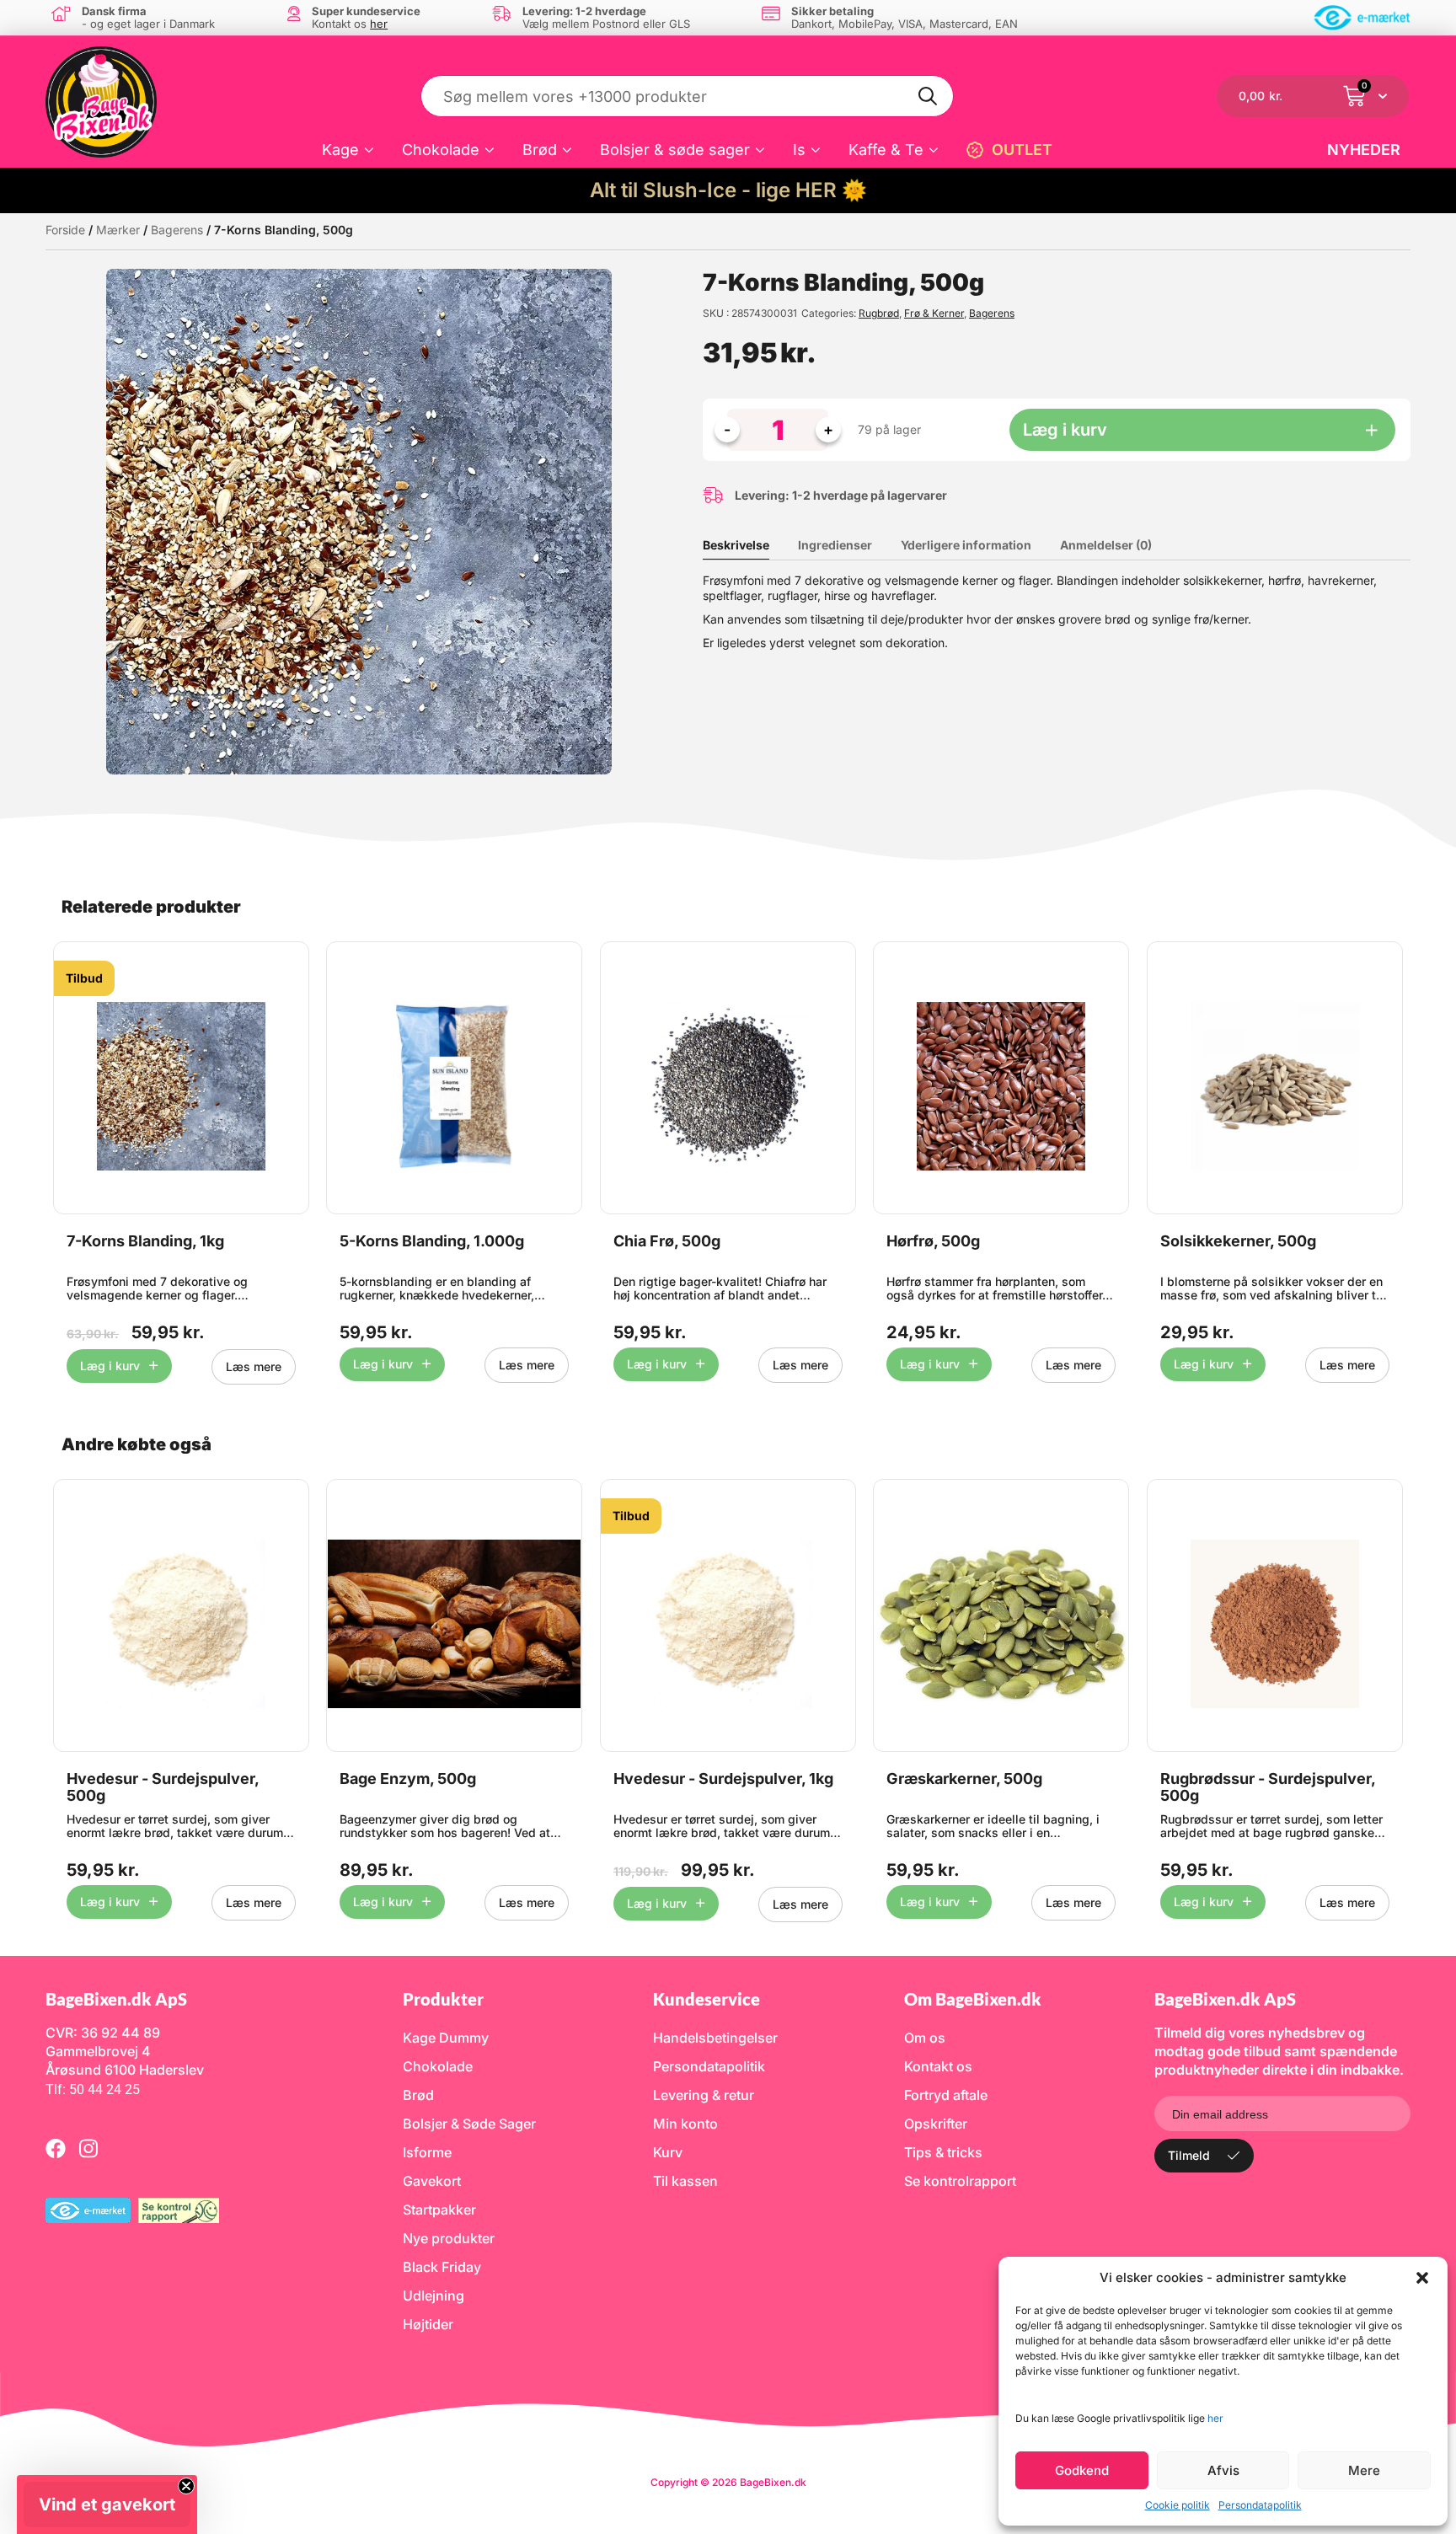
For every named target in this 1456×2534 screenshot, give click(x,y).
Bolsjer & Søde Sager (469, 2124)
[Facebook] (56, 2148)
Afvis (1223, 2470)
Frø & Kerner (934, 313)
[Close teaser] (186, 2486)
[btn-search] (929, 96)
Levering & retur (704, 2095)
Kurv (668, 2152)
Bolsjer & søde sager (675, 150)
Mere (1364, 2470)
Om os (925, 2038)
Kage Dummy (446, 2038)
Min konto (685, 2124)
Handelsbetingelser (715, 2038)
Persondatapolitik (1260, 2505)
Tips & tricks (943, 2152)
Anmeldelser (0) (1106, 545)
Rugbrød (879, 313)
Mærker (118, 230)
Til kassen (685, 2181)
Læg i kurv (1065, 430)
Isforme (427, 2152)
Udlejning (434, 2296)
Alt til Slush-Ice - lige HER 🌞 (728, 190)
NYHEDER (1364, 150)
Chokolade (441, 150)
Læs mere (254, 1366)
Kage (340, 150)
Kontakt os (938, 2066)
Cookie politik (1178, 2505)
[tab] (749, 545)
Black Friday (442, 2267)
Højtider (428, 2324)
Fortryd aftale (946, 2095)
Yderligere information (966, 545)
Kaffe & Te (886, 150)
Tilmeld (1189, 2155)
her (1215, 2418)
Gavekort (432, 2181)
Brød (540, 150)
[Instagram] (88, 2148)
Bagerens (177, 230)
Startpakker (439, 2210)
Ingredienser (835, 545)
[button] (1422, 2278)
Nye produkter (449, 2238)
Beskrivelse (736, 545)
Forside (65, 230)
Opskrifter (936, 2124)
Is (799, 150)
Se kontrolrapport (960, 2181)
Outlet (1022, 150)
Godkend (1082, 2470)
